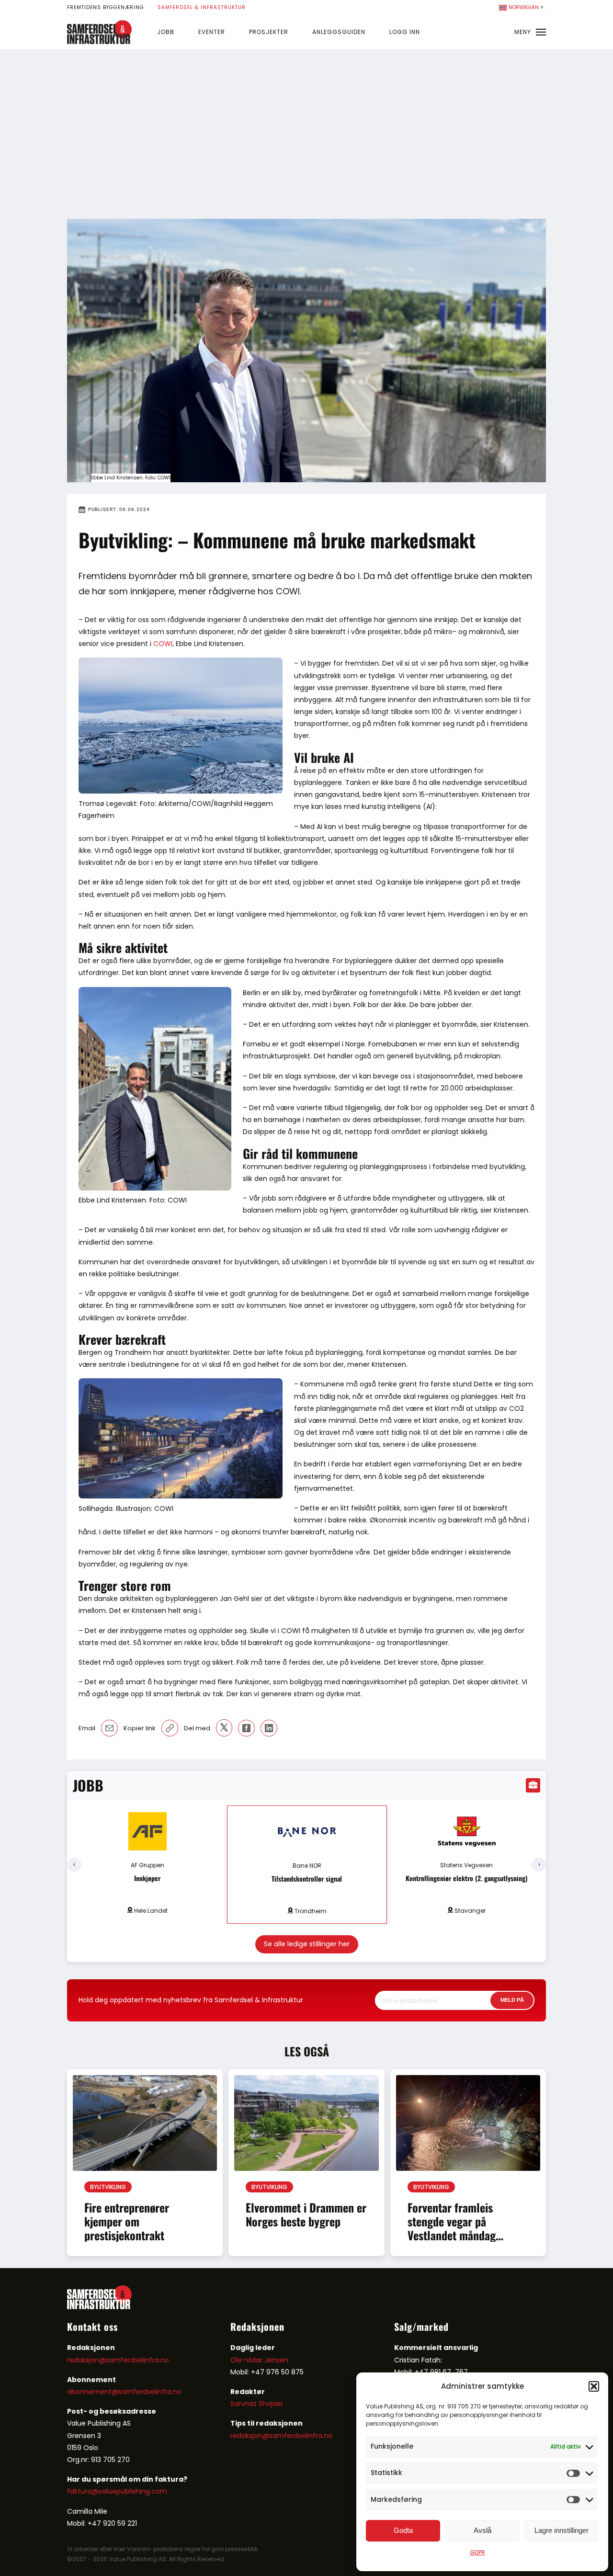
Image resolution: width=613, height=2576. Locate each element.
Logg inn (405, 32)
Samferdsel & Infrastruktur (202, 7)
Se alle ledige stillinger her (307, 1944)
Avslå (482, 2530)
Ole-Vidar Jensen (259, 2360)
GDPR (477, 2552)
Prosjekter (269, 32)
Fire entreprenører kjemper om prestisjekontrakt (127, 2221)
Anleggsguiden (339, 32)
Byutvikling (108, 2187)
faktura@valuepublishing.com (117, 2491)
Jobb (166, 32)
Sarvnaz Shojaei (256, 2404)
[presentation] (74, 1865)
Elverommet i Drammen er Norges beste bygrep (306, 2214)
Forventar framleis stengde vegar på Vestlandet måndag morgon (452, 2228)
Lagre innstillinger (562, 2530)
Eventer (212, 32)
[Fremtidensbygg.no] (99, 42)
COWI (163, 644)
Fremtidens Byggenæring (106, 7)
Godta (403, 2530)
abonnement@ (93, 2392)
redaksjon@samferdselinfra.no (118, 2360)
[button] (594, 2386)
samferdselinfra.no (150, 2392)
